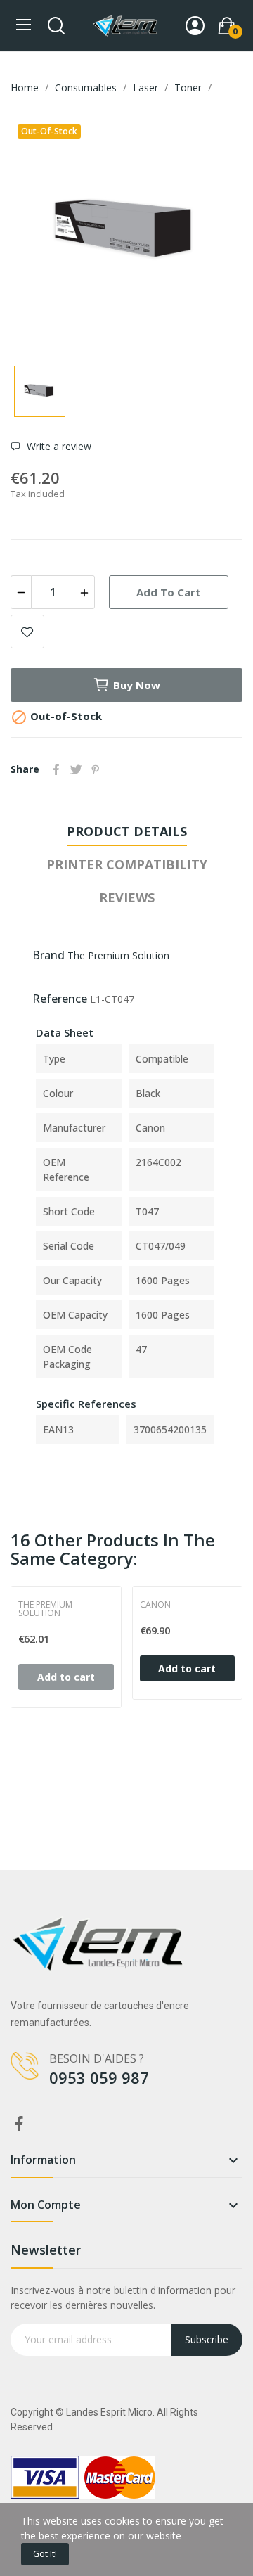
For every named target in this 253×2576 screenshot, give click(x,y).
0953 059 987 (99, 2077)
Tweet (76, 769)
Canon (155, 1605)
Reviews (127, 897)
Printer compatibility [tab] (127, 864)
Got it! (45, 2554)
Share (56, 769)
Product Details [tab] (127, 831)
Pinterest (96, 769)
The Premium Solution (118, 955)
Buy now (137, 685)
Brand (48, 955)
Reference (60, 999)
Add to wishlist (27, 632)
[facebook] (19, 2124)
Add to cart (169, 592)
